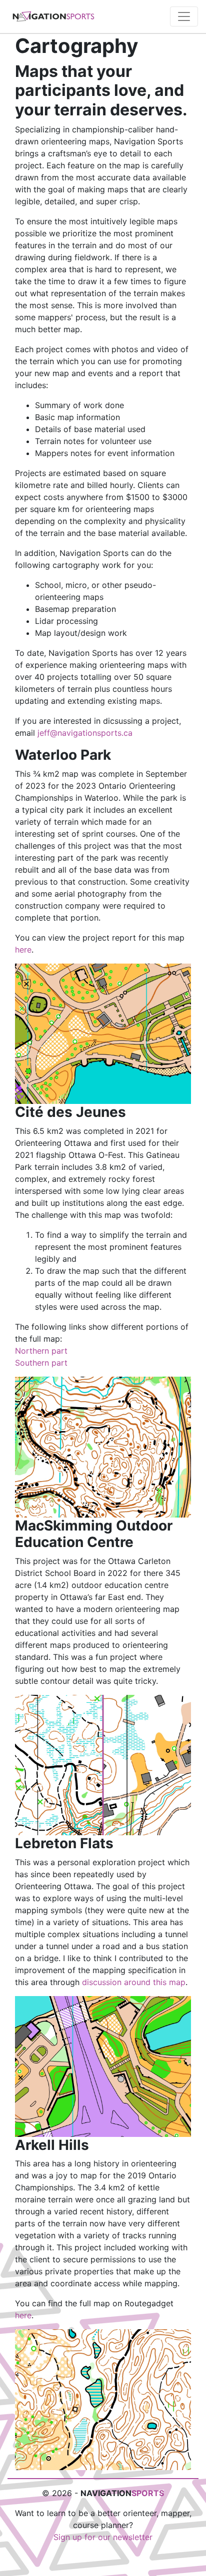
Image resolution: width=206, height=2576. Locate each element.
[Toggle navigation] (184, 16)
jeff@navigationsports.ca (85, 733)
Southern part (41, 1363)
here (23, 950)
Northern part (41, 1351)
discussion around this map (134, 1982)
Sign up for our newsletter (103, 2537)
